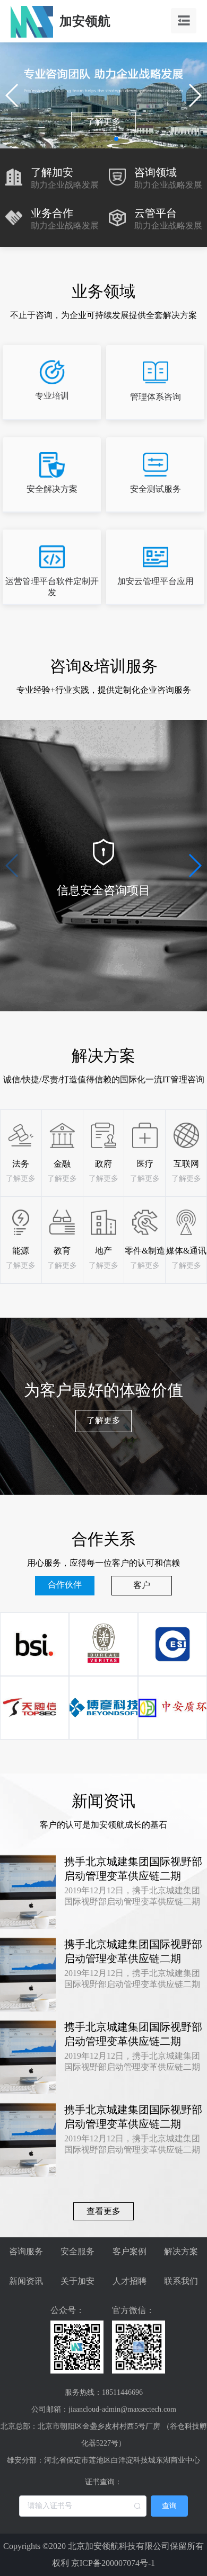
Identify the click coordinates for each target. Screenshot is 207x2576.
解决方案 (181, 2251)
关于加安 (77, 2281)
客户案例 (130, 2251)
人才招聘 (130, 2281)
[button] (91, 139)
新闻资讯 (26, 2281)
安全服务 (77, 2251)
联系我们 (181, 2281)
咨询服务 (26, 2251)
